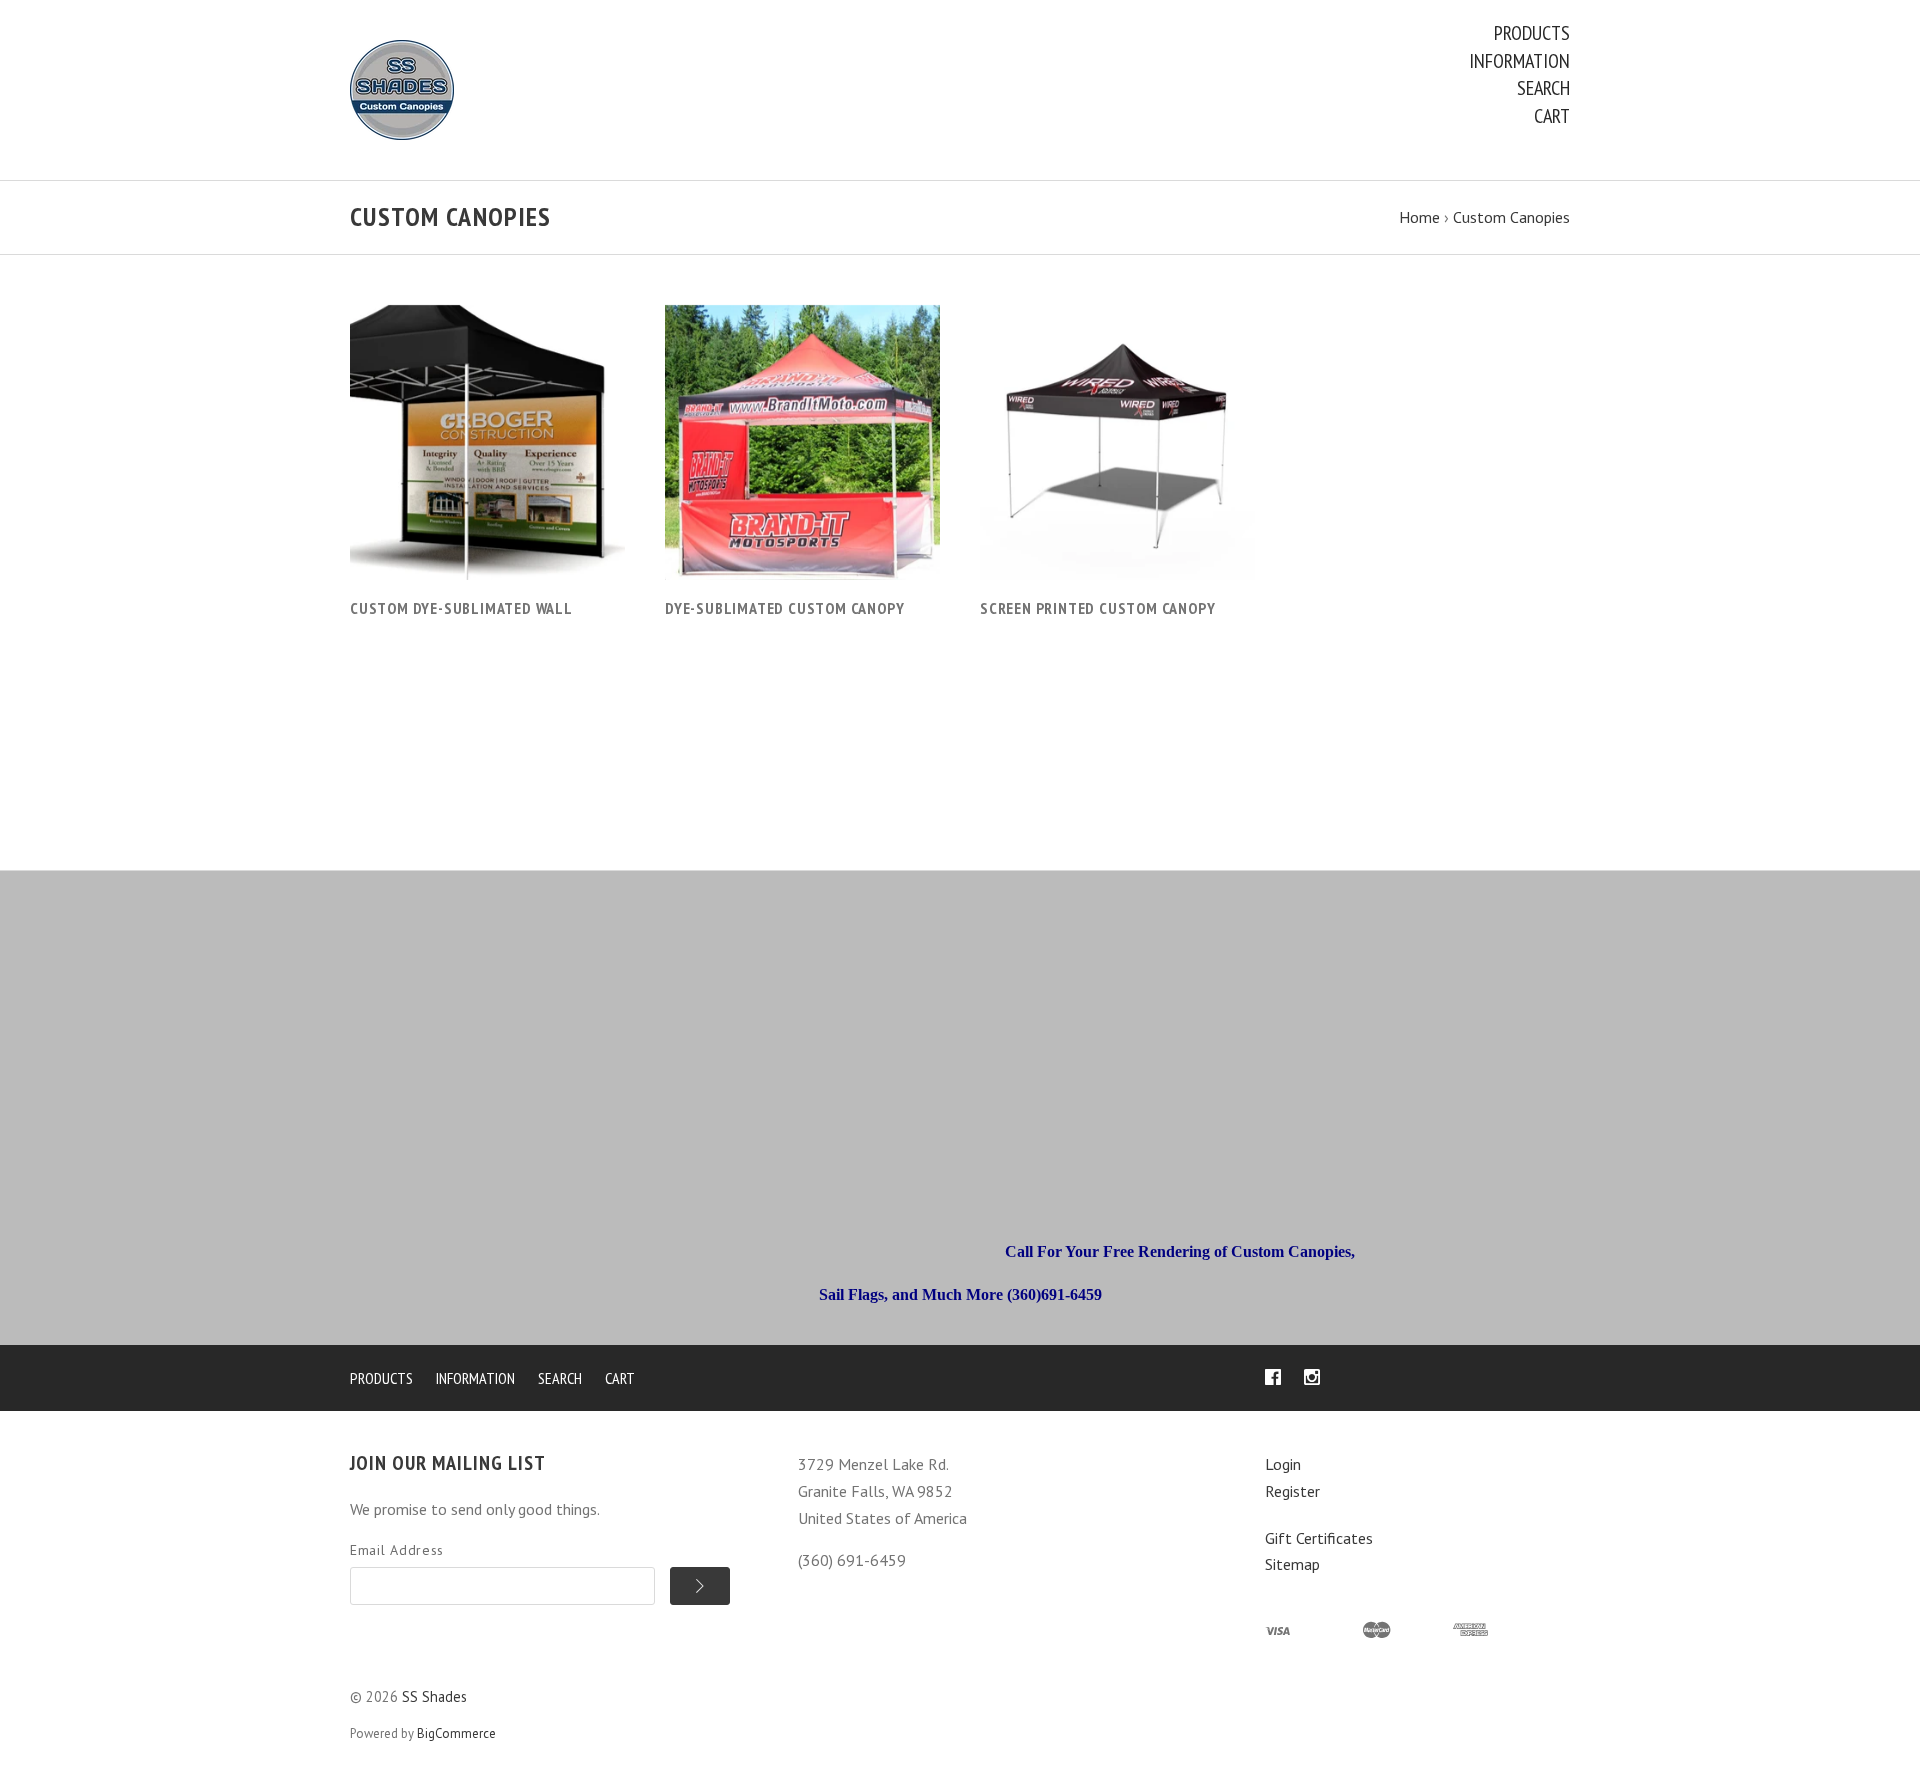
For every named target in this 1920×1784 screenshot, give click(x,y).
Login (1283, 1464)
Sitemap (1292, 1564)
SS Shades (434, 1696)
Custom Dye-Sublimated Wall (461, 608)
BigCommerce (456, 1733)
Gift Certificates (1319, 1538)
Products (1532, 33)
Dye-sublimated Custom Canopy (784, 608)
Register (1292, 1491)
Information (1519, 61)
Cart (1552, 116)
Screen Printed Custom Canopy (1097, 608)
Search (1543, 88)
